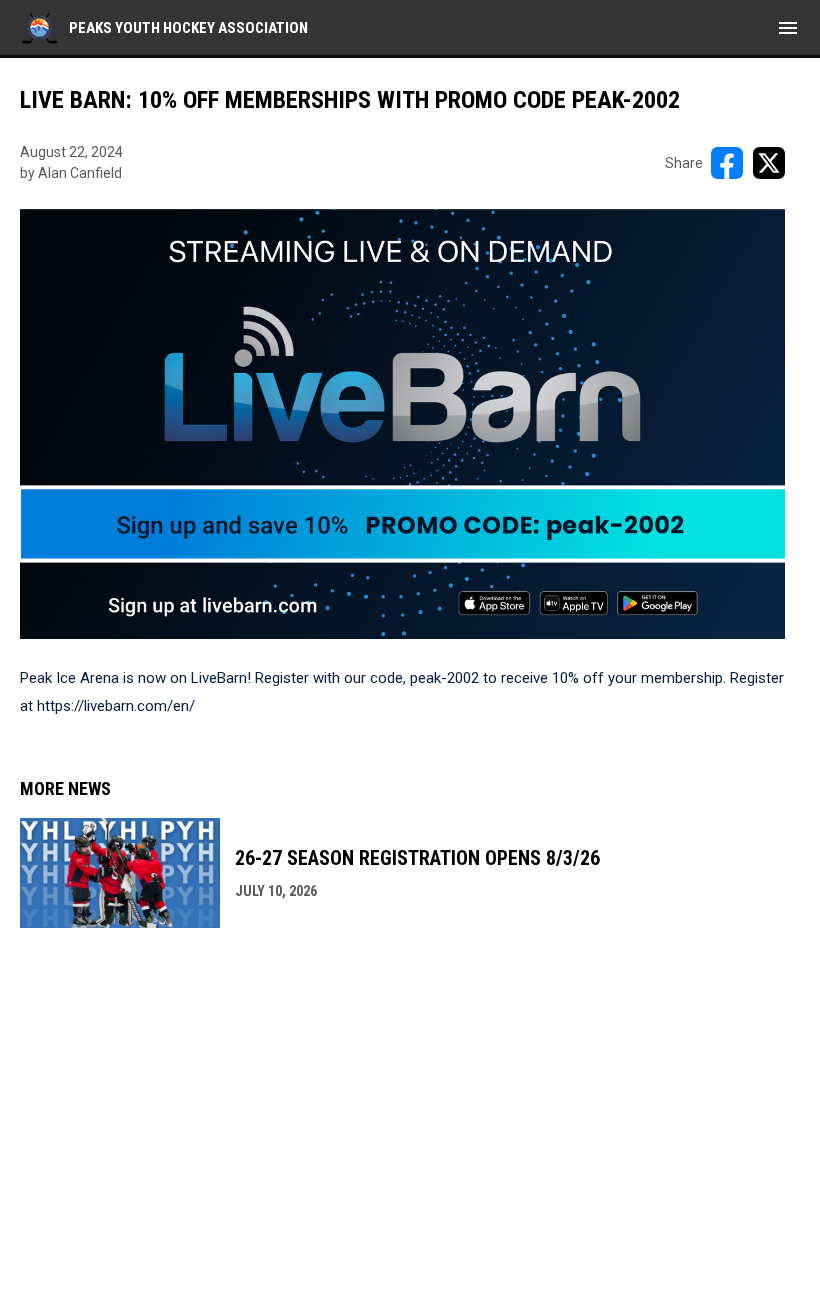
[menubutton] (788, 28)
